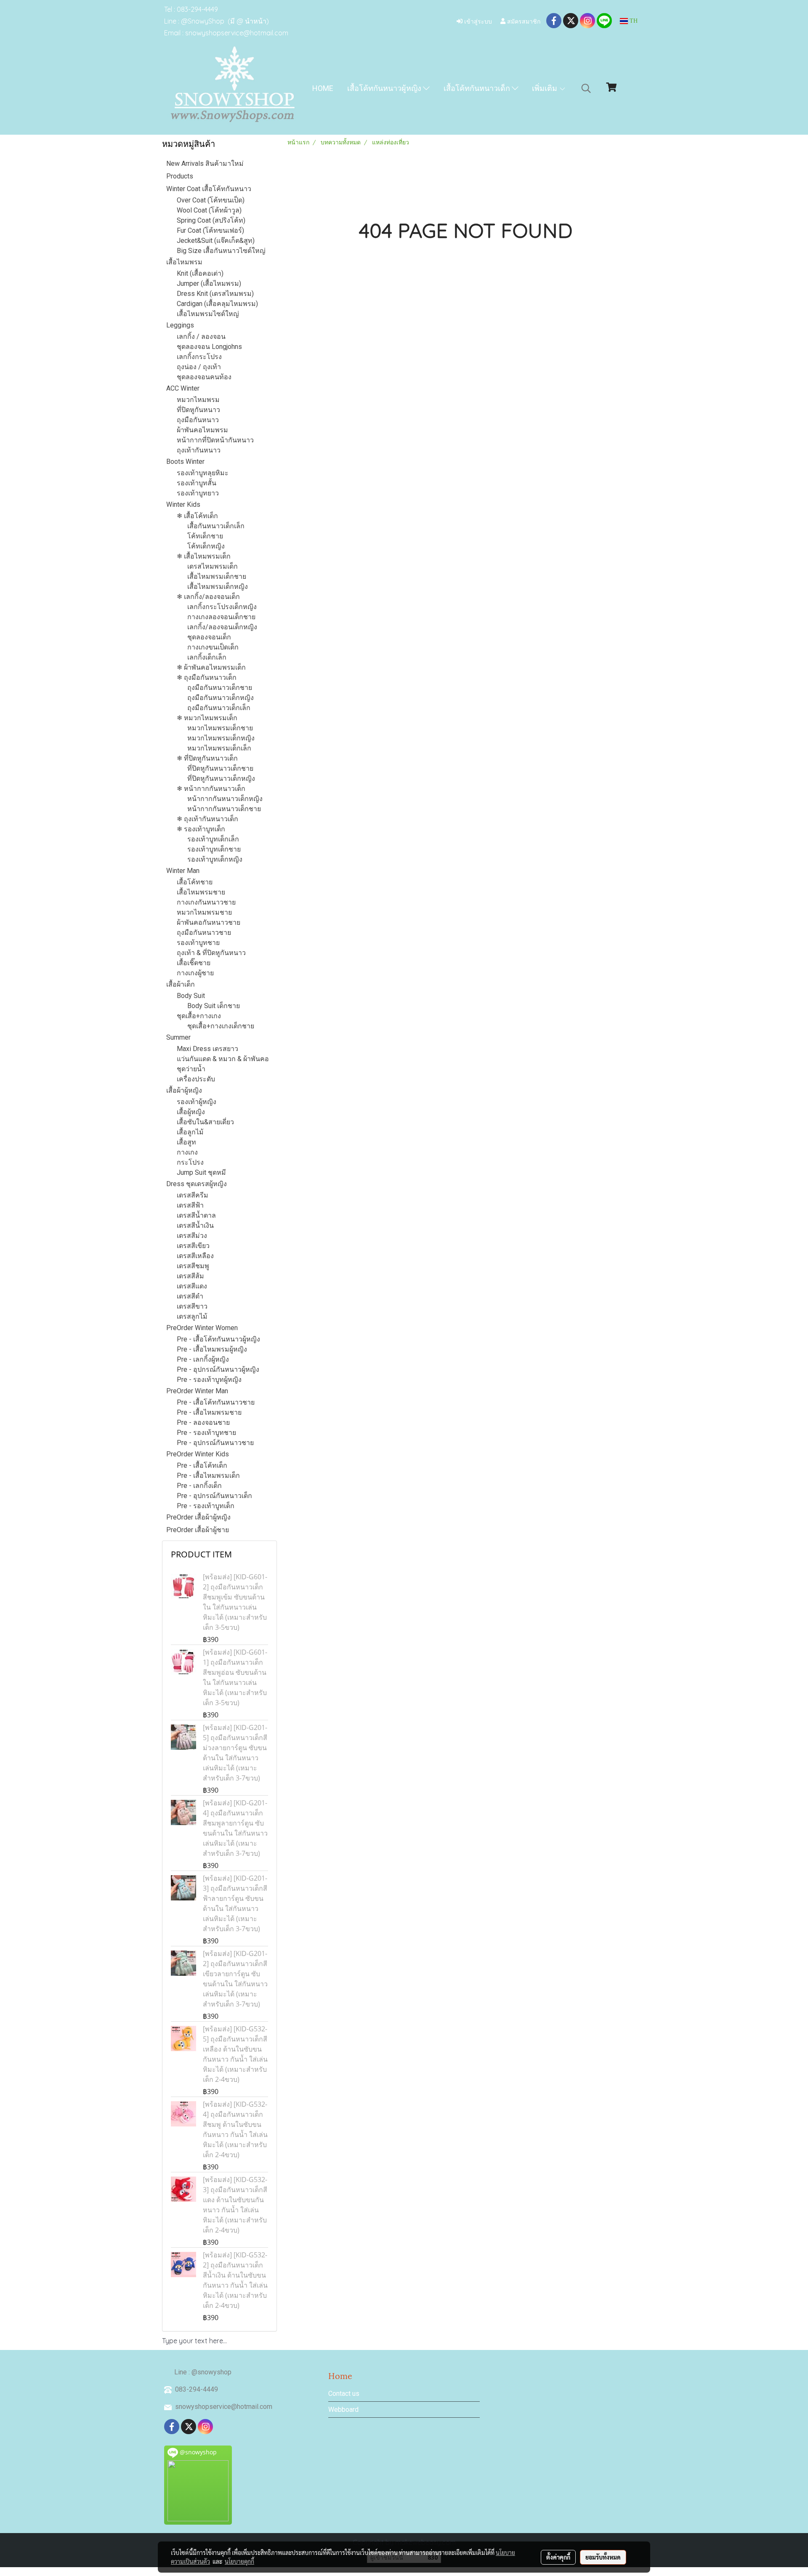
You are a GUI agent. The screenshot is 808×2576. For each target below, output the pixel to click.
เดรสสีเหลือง (195, 1256)
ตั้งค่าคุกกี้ (558, 2557)
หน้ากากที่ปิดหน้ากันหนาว (215, 440)
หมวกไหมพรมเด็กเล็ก (219, 748)
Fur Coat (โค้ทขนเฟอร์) (210, 230)
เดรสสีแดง (192, 1286)
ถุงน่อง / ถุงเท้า (199, 367)
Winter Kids (183, 504)
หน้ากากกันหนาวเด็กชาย (224, 809)
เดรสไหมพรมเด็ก (213, 566)
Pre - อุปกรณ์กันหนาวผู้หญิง (218, 1369)
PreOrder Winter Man (197, 1391)
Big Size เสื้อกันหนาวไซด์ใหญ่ (221, 251)
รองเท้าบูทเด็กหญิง (215, 859)
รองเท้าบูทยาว (198, 493)
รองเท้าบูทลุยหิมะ (203, 473)
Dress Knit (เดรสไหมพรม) (215, 294)
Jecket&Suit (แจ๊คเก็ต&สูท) (216, 241)
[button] (586, 88)
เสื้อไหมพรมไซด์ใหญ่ (208, 314)
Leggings (180, 325)
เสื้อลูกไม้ (190, 1132)
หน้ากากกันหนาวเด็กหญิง (225, 799)
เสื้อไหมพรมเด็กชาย (217, 576)
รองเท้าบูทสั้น (197, 483)
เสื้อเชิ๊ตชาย (194, 963)
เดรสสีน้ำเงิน (195, 1225)
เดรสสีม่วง (192, 1236)
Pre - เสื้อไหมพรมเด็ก (208, 1476)
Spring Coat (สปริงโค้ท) (211, 220)
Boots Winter (185, 462)
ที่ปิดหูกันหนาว (198, 410)
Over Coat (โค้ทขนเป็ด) (211, 200)
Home (323, 88)
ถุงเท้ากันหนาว (199, 450)
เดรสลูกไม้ (192, 1316)
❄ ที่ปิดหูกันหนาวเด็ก (207, 758)
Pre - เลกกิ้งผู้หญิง (203, 1359)
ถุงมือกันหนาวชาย (204, 933)
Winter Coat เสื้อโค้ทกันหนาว (209, 189)
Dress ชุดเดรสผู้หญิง (197, 1184)
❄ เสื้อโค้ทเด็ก (197, 516)
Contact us (344, 2394)
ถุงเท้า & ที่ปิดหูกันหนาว (211, 953)
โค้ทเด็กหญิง (206, 546)
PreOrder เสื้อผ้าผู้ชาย (198, 1530)
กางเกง (187, 1152)
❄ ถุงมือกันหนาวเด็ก (207, 677)
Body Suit (191, 996)
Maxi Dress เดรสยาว (207, 1049)
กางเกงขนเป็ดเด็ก (213, 647)
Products (180, 176)
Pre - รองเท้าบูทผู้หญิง (209, 1380)
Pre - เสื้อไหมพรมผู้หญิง (212, 1349)
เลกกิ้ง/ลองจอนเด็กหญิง (222, 627)
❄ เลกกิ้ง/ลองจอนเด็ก (208, 597)
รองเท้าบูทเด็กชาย (214, 849)
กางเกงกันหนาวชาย (206, 902)
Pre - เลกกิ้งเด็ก (199, 1486)
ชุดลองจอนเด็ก (209, 637)
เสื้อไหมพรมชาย (201, 892)
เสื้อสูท (186, 1142)
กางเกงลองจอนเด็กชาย (221, 617)
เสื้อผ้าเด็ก (181, 984)
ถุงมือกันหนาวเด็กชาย (220, 688)
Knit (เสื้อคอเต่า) (200, 273)
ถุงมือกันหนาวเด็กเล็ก (219, 708)
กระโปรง (190, 1162)
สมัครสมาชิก (523, 21)
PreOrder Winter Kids (198, 1454)
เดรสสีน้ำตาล (196, 1215)
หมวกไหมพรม (198, 400)
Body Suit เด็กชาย (214, 1006)
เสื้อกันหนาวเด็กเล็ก (216, 526)
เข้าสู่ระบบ (477, 21)
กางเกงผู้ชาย (195, 973)
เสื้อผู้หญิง (191, 1112)
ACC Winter (183, 388)
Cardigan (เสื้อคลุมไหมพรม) (217, 304)
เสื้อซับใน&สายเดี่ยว (205, 1122)
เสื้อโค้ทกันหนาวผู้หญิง (385, 88)
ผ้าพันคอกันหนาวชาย (209, 922)
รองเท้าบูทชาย (198, 943)
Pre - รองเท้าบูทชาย (206, 1433)
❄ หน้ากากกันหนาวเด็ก (211, 789)
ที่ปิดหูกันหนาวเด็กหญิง (221, 778)
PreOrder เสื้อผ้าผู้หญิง (198, 1517)
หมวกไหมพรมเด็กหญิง (221, 738)
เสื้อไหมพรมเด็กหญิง (218, 587)
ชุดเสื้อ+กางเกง (199, 1016)
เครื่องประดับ (196, 1079)
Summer (178, 1037)
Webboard (343, 2410)
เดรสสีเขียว (193, 1246)
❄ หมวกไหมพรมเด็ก (207, 718)
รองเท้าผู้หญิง (197, 1102)
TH (633, 21)
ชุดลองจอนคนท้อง (204, 377)
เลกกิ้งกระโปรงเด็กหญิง (222, 607)
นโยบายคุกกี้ (239, 2561)
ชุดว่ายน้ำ (191, 1069)
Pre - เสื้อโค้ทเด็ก (202, 1465)
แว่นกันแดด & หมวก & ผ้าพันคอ (223, 1059)
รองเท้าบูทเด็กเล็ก (213, 839)
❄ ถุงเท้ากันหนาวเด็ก (207, 819)
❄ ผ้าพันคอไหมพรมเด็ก (211, 667)
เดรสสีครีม (193, 1195)
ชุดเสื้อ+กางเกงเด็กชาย (221, 1026)
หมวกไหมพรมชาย (204, 912)
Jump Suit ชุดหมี (201, 1172)
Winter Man (183, 871)
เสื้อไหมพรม (184, 262)
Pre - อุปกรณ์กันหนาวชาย (215, 1443)
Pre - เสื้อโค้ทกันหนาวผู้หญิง (218, 1339)
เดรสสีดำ (190, 1296)
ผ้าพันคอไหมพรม (202, 430)
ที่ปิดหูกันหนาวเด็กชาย (220, 768)
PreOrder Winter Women (202, 1328)
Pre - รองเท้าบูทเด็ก (206, 1506)
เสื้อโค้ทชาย (195, 882)
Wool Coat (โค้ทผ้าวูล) (209, 210)
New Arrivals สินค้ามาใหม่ (205, 164)
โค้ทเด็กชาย (205, 536)
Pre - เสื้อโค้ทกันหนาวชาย (216, 1402)
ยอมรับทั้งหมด (603, 2557)
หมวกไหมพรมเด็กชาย (220, 728)
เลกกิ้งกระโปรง (199, 357)
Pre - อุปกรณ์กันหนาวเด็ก (214, 1496)
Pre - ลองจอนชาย (203, 1422)
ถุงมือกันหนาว (198, 420)
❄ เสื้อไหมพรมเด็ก (204, 556)
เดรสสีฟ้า (190, 1205)
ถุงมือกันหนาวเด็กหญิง (221, 698)
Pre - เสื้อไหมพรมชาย (209, 1412)
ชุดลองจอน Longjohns (209, 347)
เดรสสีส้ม (190, 1276)
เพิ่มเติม (545, 88)
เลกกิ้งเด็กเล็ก (207, 657)
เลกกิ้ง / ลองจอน (201, 337)
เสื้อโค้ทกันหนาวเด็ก (478, 88)
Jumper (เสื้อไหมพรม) (209, 283)
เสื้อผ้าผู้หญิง (184, 1090)
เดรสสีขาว (192, 1306)
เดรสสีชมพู (193, 1266)
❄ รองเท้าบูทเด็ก (201, 829)
